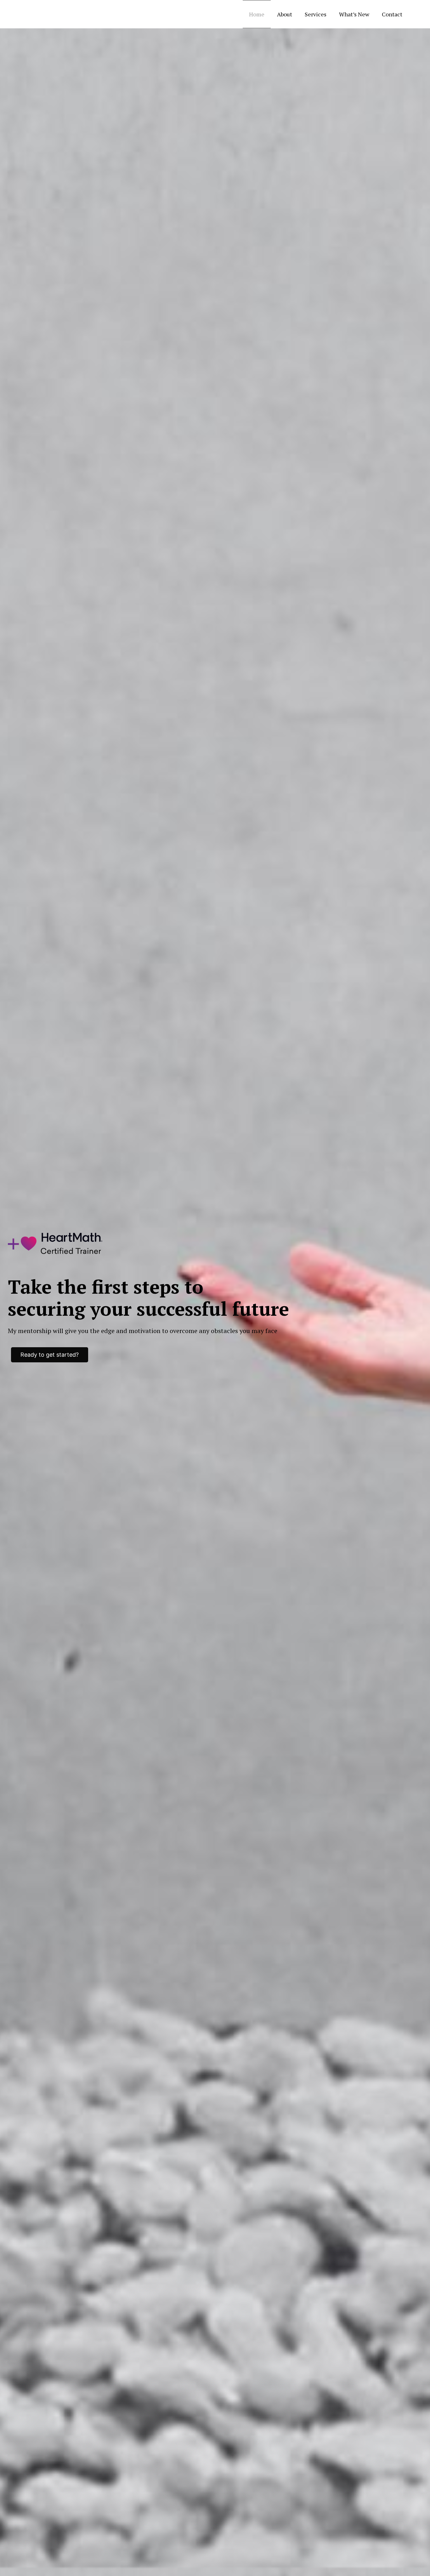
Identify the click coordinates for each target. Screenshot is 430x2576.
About (285, 14)
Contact (392, 14)
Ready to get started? (50, 1355)
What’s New (354, 14)
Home (257, 14)
